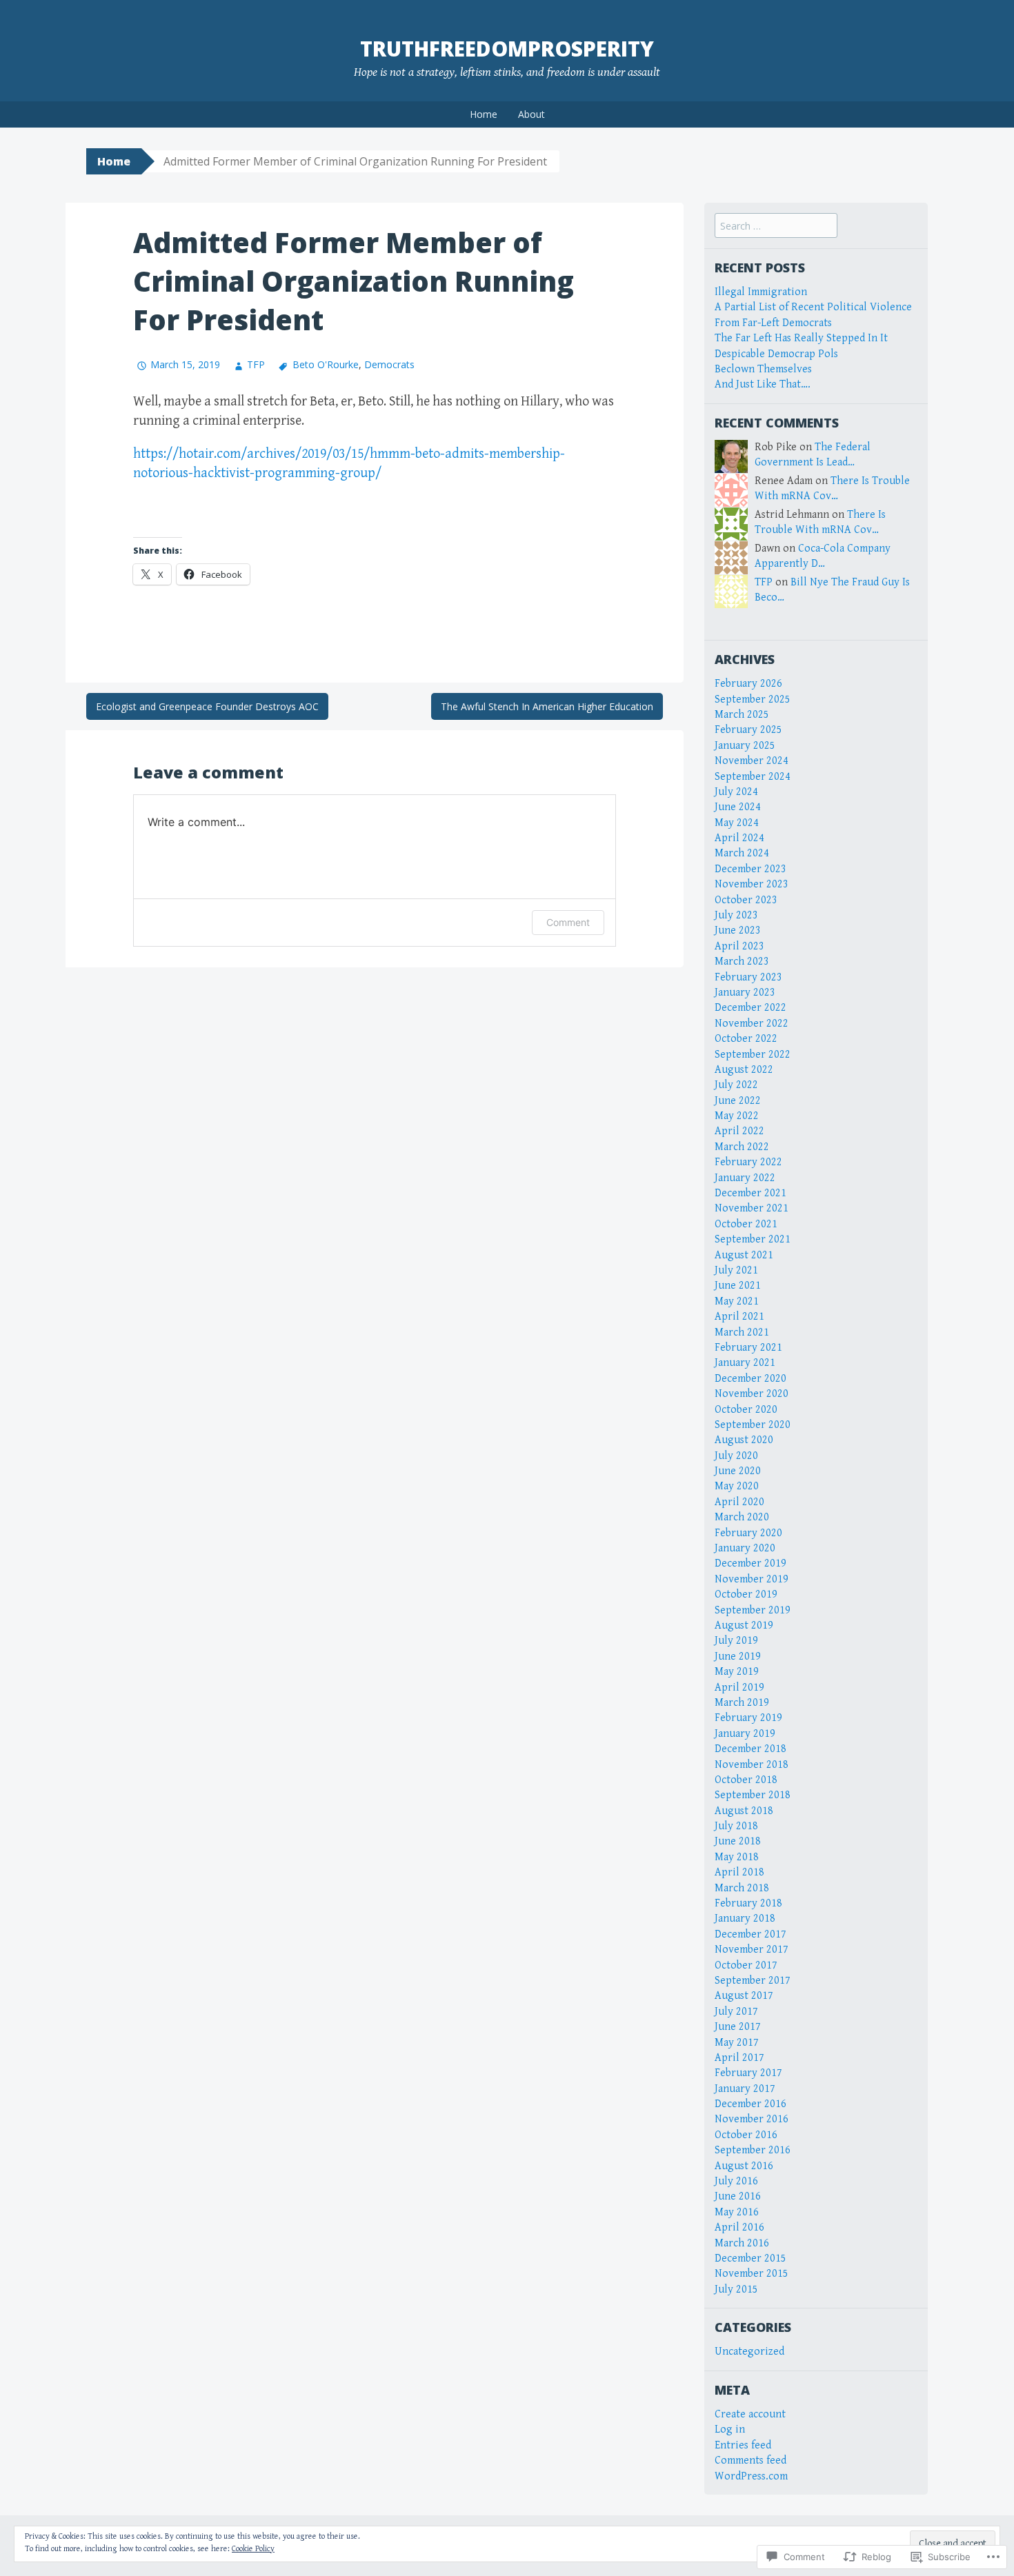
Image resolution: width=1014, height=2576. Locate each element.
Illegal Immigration (761, 292)
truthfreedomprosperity (507, 49)
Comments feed (750, 2461)
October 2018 (746, 1780)
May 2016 (737, 2212)
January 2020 (745, 1548)
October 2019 (746, 1594)
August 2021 (744, 1255)
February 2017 (748, 2073)
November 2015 (752, 2274)
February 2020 (748, 1533)
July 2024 (736, 792)
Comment (568, 922)
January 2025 (745, 746)
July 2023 (736, 915)
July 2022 (736, 1085)
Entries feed (743, 2445)
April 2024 (739, 838)
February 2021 (748, 1348)
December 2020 (750, 1379)
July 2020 (736, 1456)
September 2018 (753, 1795)
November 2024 (752, 761)
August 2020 (744, 1440)
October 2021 (746, 1224)
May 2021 (737, 1301)
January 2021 (745, 1363)
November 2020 (752, 1394)
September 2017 (753, 1981)
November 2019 (752, 1579)
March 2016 (742, 2243)
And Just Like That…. (763, 384)
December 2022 (750, 1008)
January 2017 (745, 2089)
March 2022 (742, 1147)
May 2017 (737, 2043)
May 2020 (737, 1486)
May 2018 (737, 1857)
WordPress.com (751, 2476)
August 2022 (744, 1070)
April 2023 (739, 946)
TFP (256, 364)
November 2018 (752, 1765)
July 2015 (736, 2290)
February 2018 (748, 1903)
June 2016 (738, 2196)
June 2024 (738, 807)
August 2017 (744, 1996)
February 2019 (748, 1718)
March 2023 (742, 962)
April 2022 (739, 1131)
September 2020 (753, 1425)
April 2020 (739, 1502)
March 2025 (742, 715)
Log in (730, 2429)
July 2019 (736, 1641)
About (531, 114)
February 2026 (748, 684)
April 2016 (739, 2227)
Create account (750, 2414)
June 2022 (738, 1101)
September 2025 (753, 700)
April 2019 (739, 1688)
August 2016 (744, 2166)
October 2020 (746, 1410)
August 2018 (744, 1811)
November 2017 (752, 1950)
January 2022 (745, 1178)
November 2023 (752, 884)
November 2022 (752, 1024)
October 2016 (746, 2135)
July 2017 (736, 2012)
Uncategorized (749, 2352)
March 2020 (742, 1517)
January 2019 (745, 1734)
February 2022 (748, 1162)
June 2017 (738, 2027)
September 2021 (753, 1239)
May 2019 (737, 1672)
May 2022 (737, 1116)
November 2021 (752, 1208)
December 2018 (750, 1749)
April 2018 (739, 1872)
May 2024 (737, 823)
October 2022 (746, 1039)
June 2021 (738, 1286)
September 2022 (753, 1055)
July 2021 (736, 1270)
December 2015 (750, 2258)
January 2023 (745, 993)
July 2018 (736, 1826)
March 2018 (742, 1888)
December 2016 (750, 2104)
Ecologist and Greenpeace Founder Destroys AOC (207, 706)
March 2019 (742, 1703)
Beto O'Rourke (325, 364)
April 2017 (739, 2058)
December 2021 (750, 1193)
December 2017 (750, 1934)
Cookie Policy (253, 2549)
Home (484, 114)
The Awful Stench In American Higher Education (547, 706)
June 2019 (738, 1657)
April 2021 (739, 1317)
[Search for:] (776, 227)
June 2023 (738, 930)
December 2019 (750, 1563)
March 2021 (742, 1332)
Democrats (389, 364)
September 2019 (753, 1610)
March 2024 (742, 853)
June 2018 (738, 1841)
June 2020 (738, 1471)
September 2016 (753, 2150)
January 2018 (745, 1919)
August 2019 (744, 1626)
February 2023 (748, 977)
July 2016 (736, 2181)
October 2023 (746, 900)
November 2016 (752, 2119)
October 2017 (746, 1965)
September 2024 (753, 777)
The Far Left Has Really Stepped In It (801, 338)
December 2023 (750, 869)
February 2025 (748, 730)
